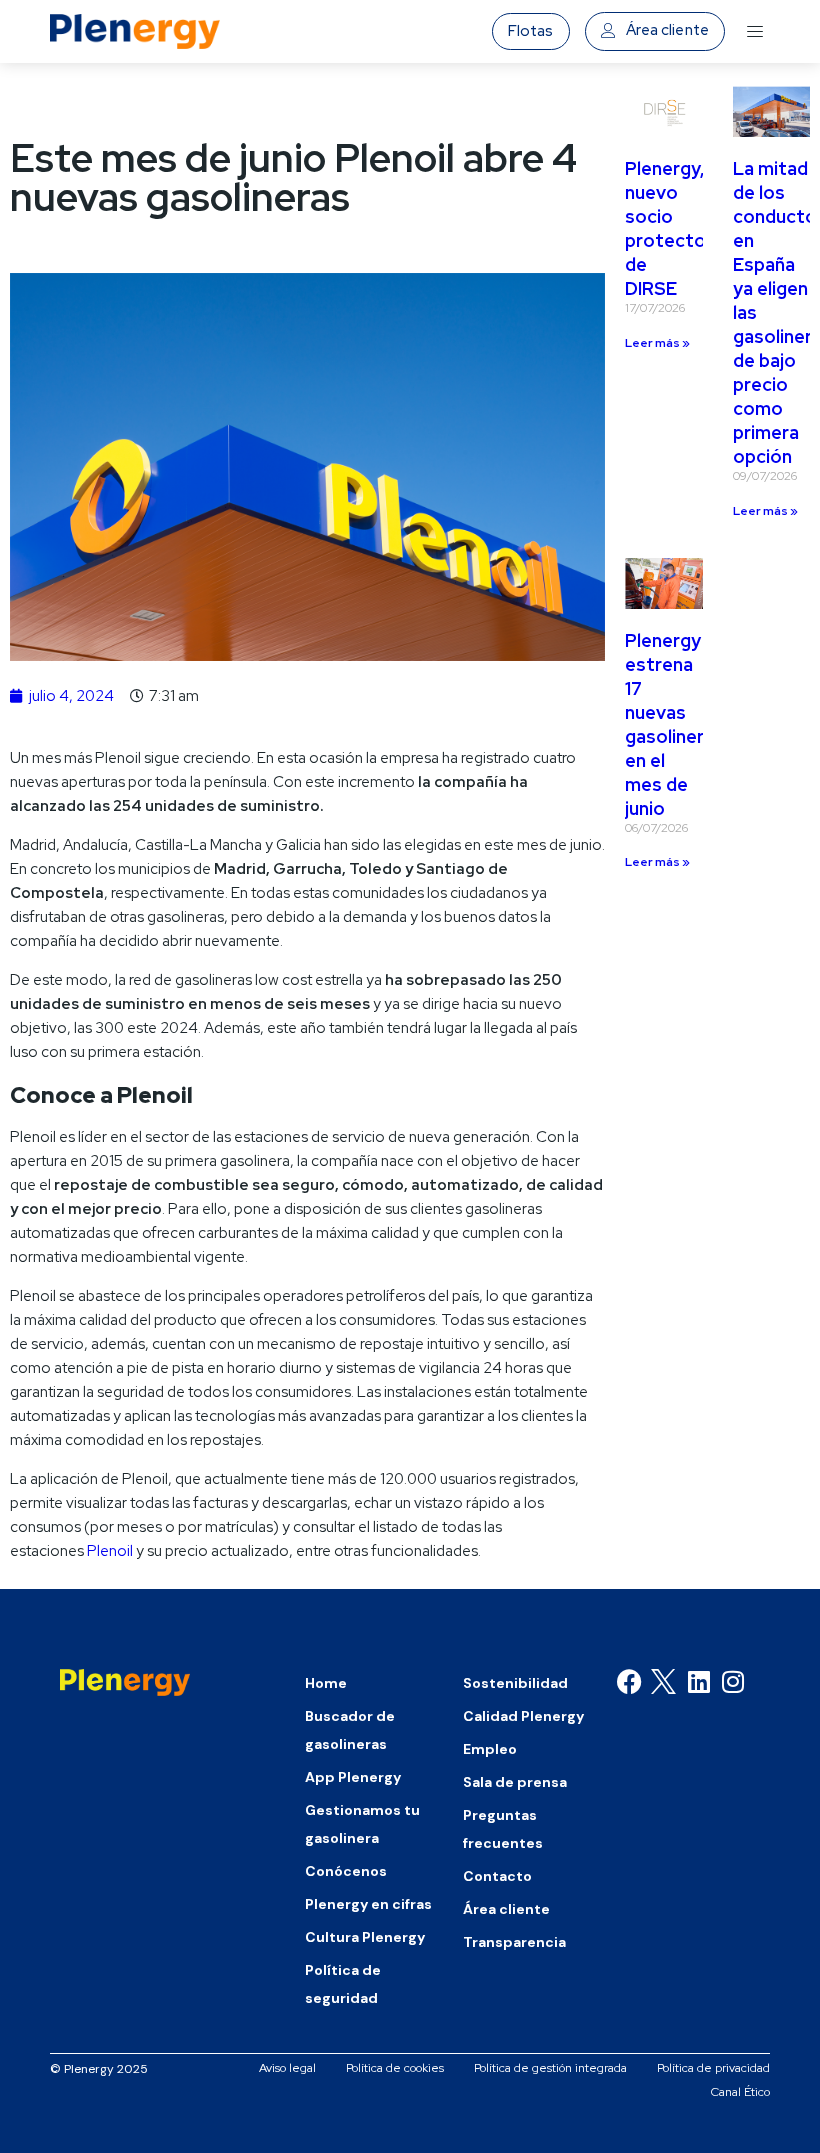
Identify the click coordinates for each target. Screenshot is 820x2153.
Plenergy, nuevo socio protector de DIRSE (669, 228)
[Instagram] (733, 1681)
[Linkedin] (698, 1681)
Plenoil (110, 1551)
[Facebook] (629, 1681)
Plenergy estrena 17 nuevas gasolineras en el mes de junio (674, 724)
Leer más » (657, 343)
